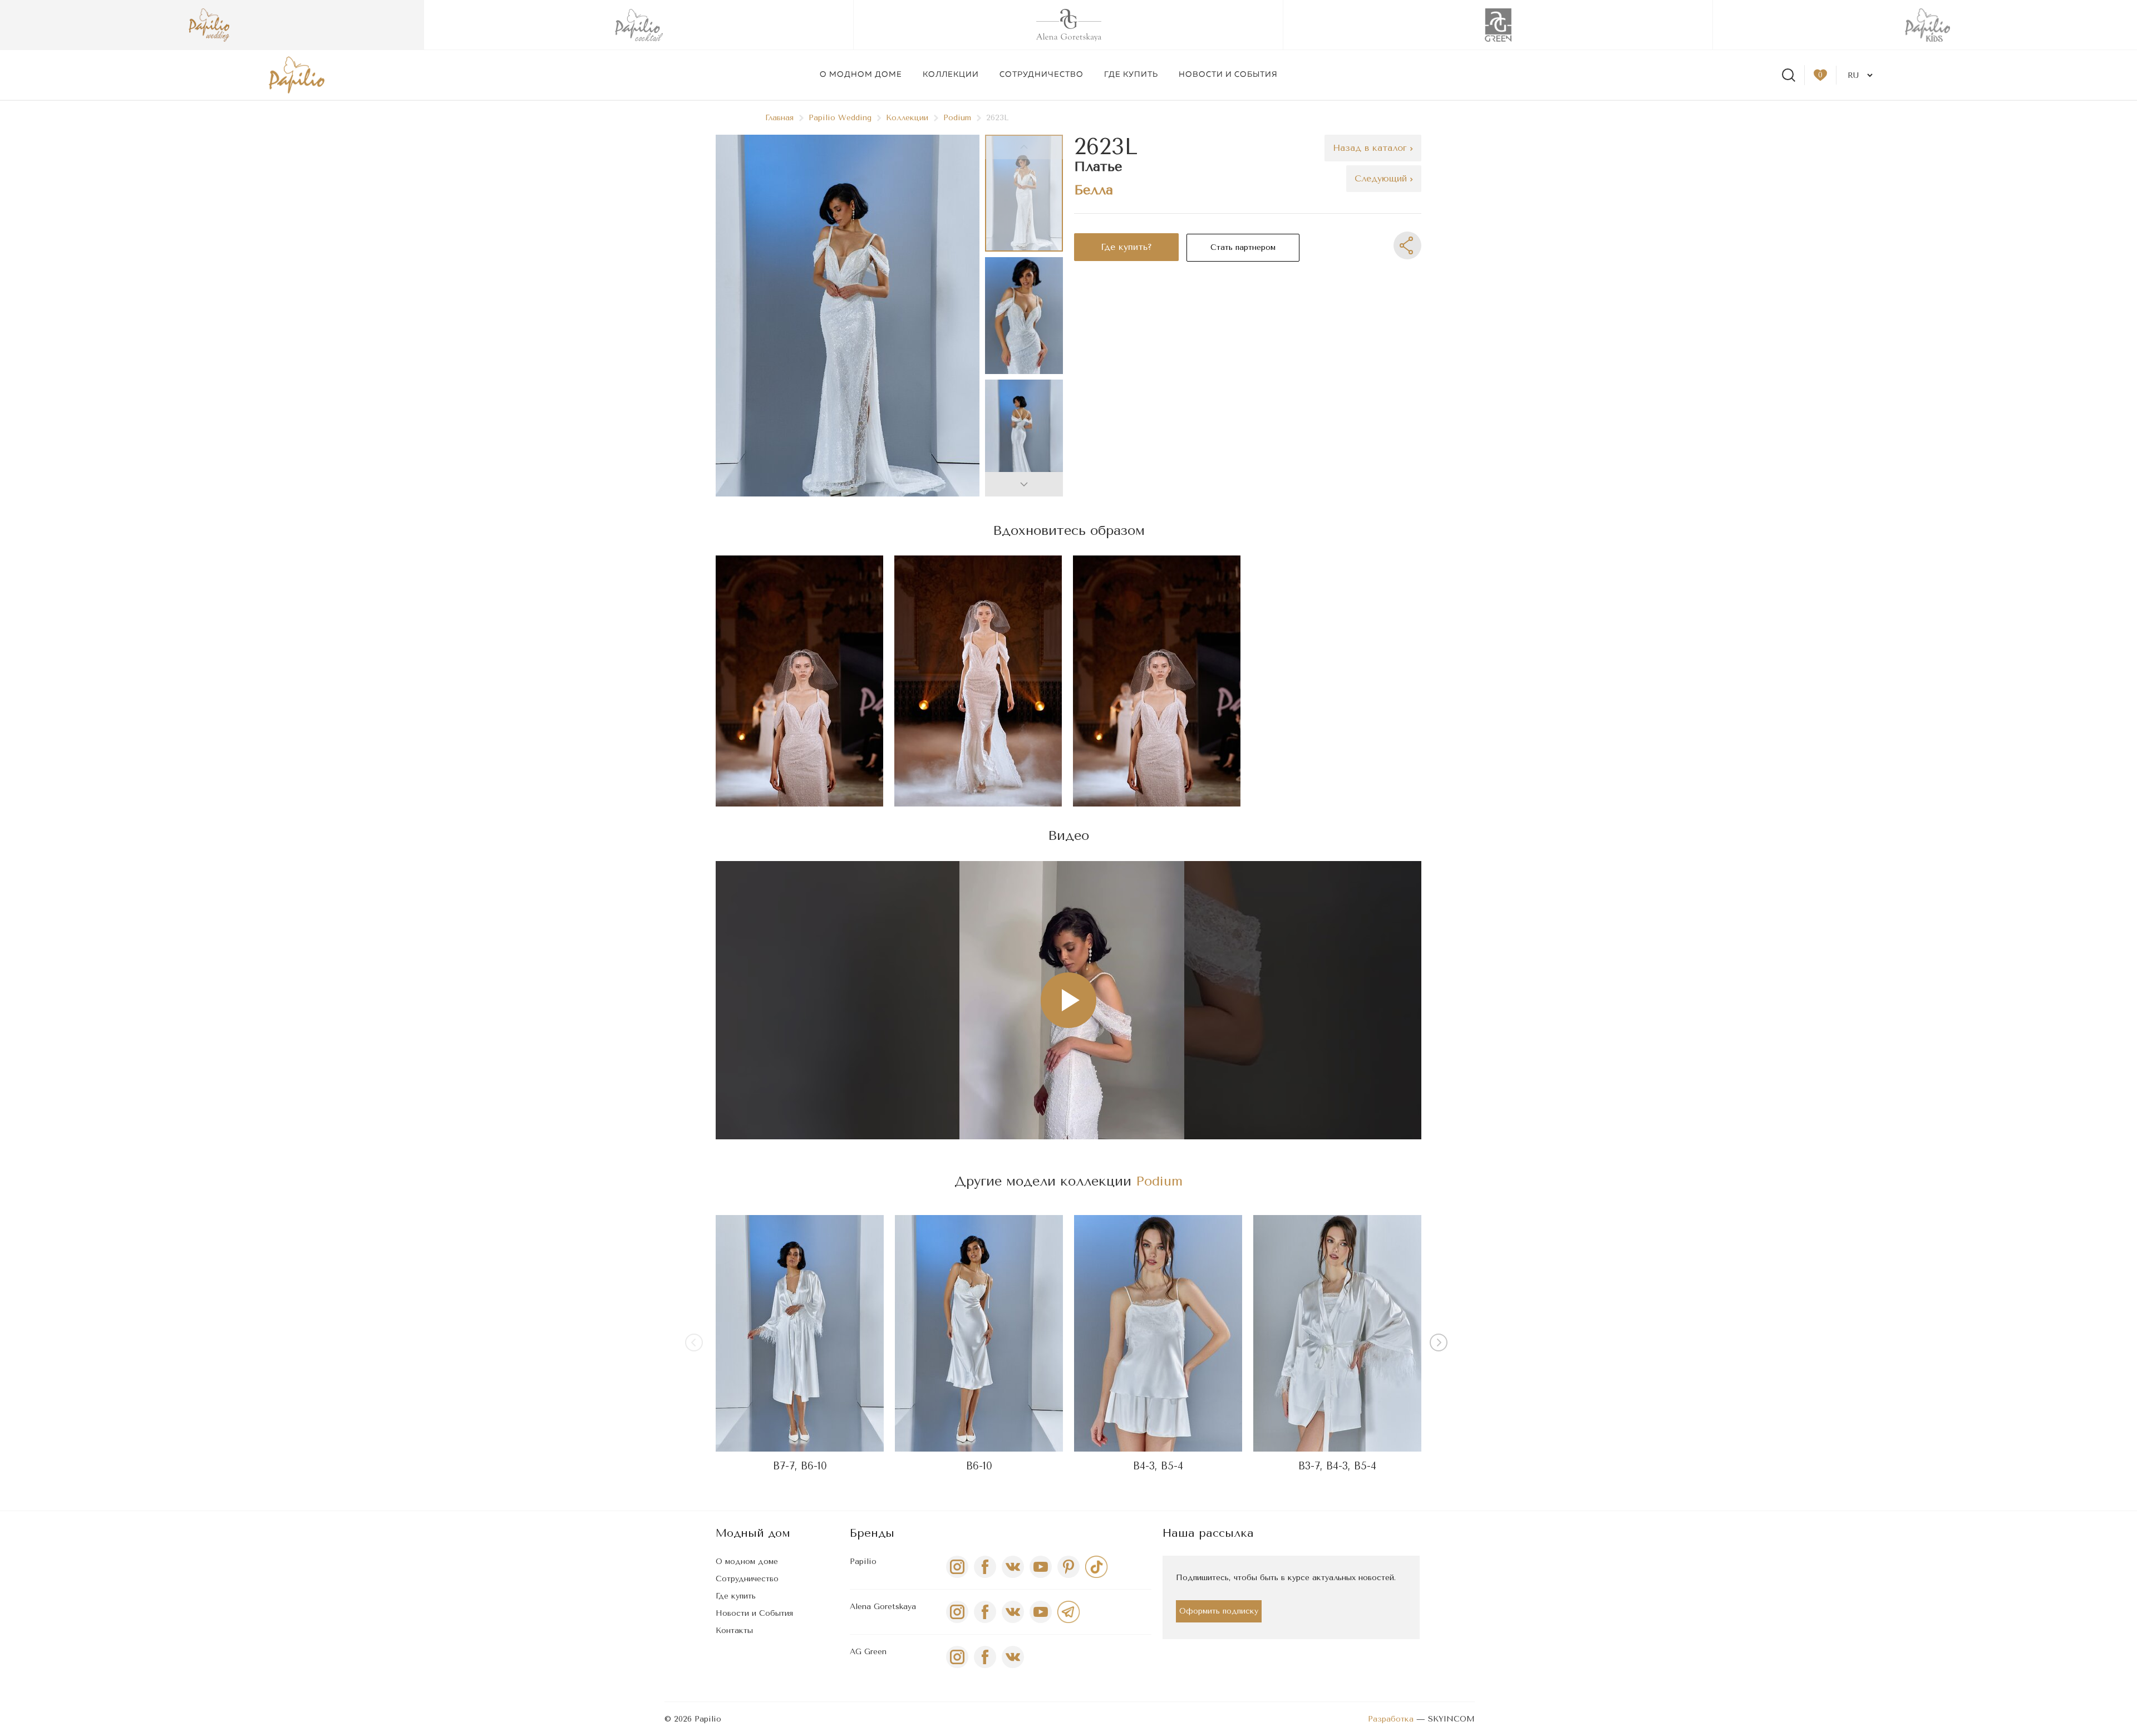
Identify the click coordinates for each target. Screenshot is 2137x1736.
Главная (779, 118)
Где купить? (1126, 247)
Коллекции (951, 75)
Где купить (1131, 75)
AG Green (868, 1652)
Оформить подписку (1219, 1611)
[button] (1024, 484)
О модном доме (861, 75)
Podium (957, 118)
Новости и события (1228, 75)
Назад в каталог (1372, 148)
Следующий (1382, 178)
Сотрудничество (1042, 75)
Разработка (1391, 1719)
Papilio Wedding (840, 118)
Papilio (863, 1562)
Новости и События (754, 1613)
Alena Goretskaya (883, 1607)
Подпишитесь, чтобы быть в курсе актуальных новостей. (1286, 1578)
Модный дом (753, 1533)
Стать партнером (1243, 247)
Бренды (872, 1533)
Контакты (734, 1631)
